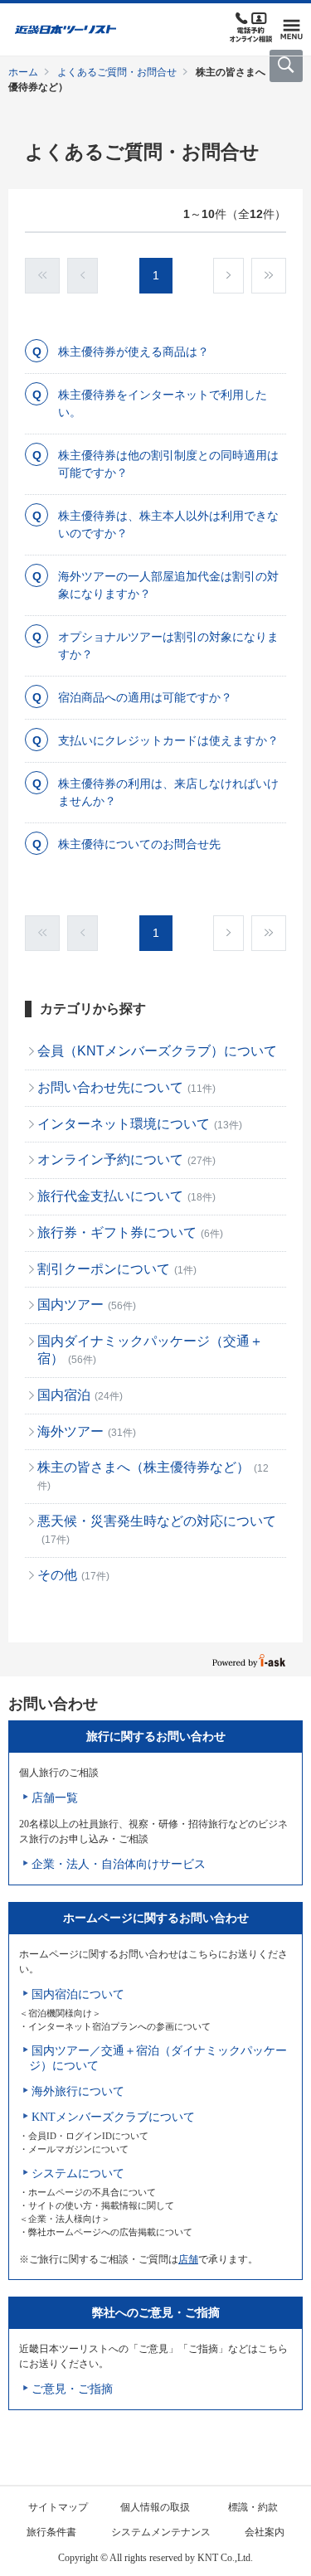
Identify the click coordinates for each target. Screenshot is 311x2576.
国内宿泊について (78, 1994)
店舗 (188, 2259)
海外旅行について (78, 2091)
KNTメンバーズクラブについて (113, 2117)
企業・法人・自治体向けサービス (119, 1864)
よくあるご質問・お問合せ (117, 72)
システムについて (78, 2173)
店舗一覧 (55, 1798)
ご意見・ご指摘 (72, 2389)
